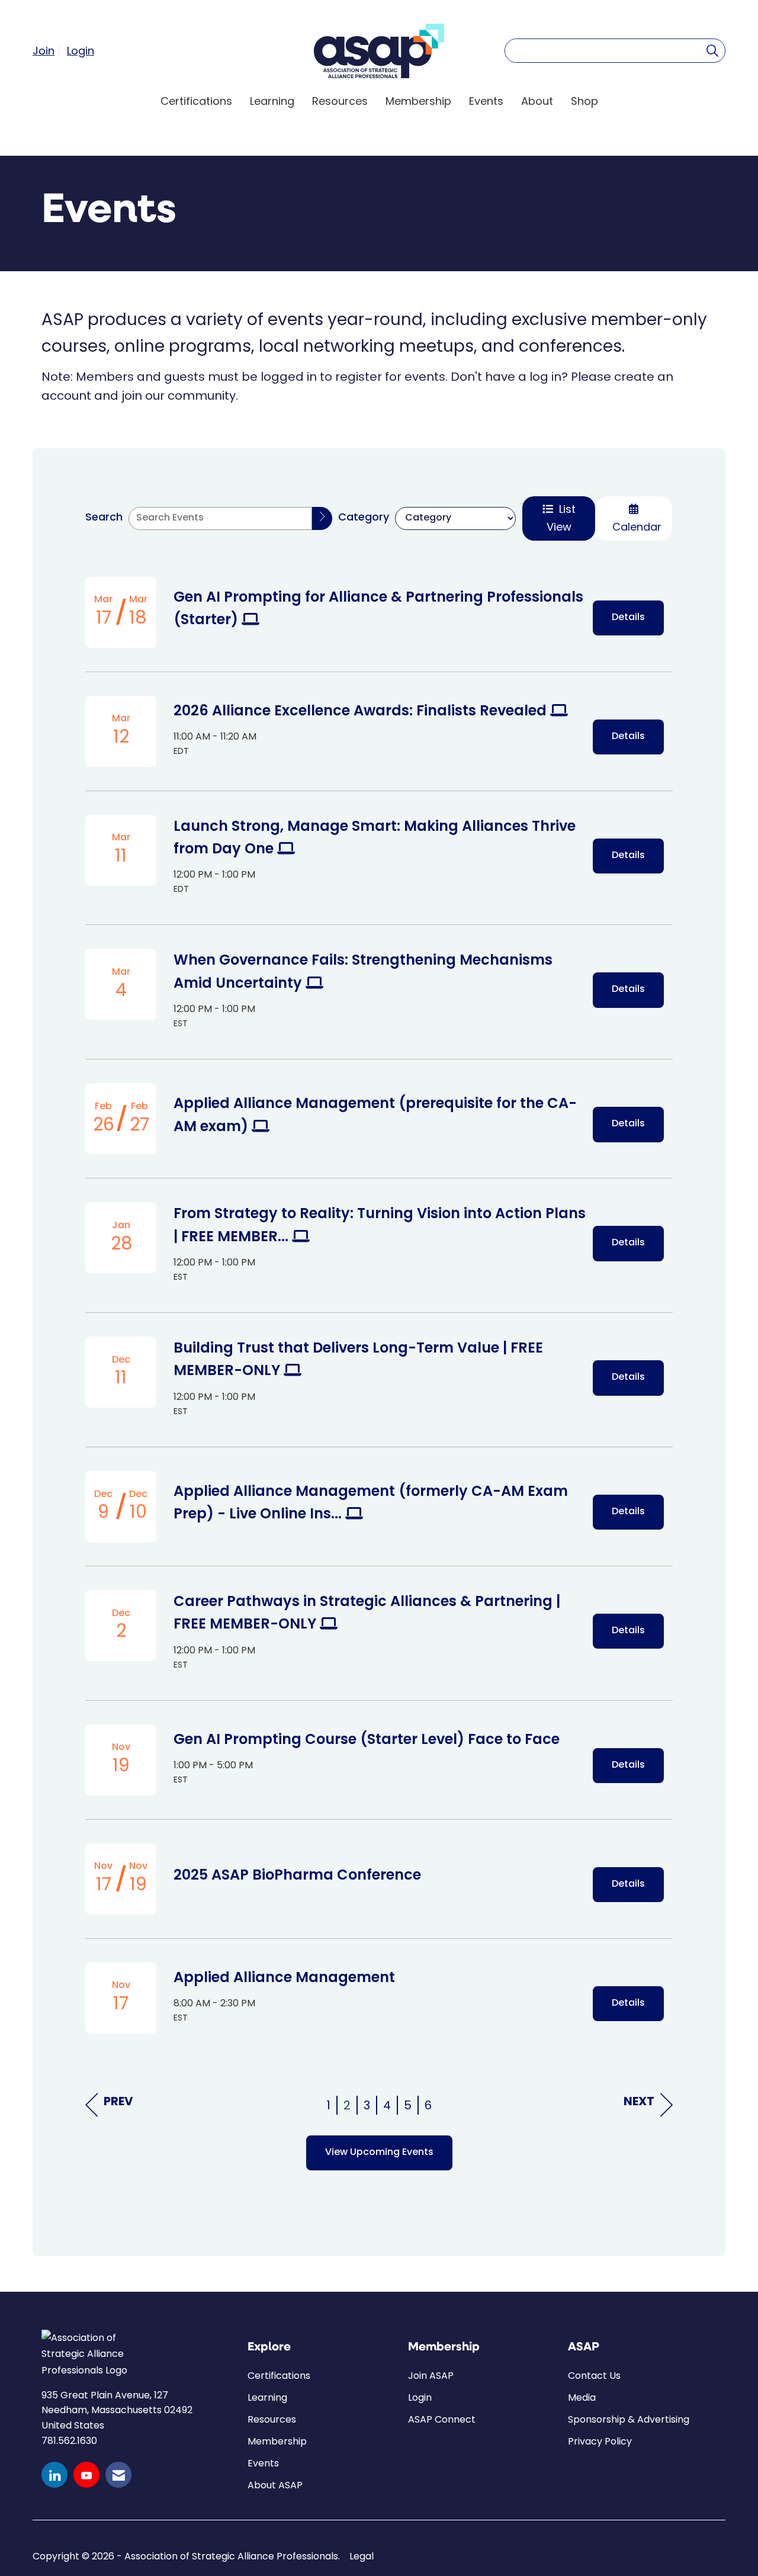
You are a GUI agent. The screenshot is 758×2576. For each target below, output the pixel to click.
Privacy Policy (600, 2441)
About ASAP (275, 2485)
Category (364, 518)
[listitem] (48, 50)
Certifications (196, 101)
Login (420, 2397)
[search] (322, 518)
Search (104, 518)
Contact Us (594, 2376)
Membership (418, 101)
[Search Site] (712, 50)
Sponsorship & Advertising (629, 2419)
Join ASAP (431, 2376)
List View (561, 518)
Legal (362, 2556)
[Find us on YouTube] (86, 2475)
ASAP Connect (442, 2419)
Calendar (634, 527)
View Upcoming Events (379, 2153)
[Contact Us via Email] (118, 2475)
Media (582, 2397)
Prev (118, 2102)
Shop (584, 101)
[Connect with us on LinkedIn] (54, 2475)
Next (639, 2102)
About (537, 101)
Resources (340, 101)
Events (486, 101)
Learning (272, 101)
